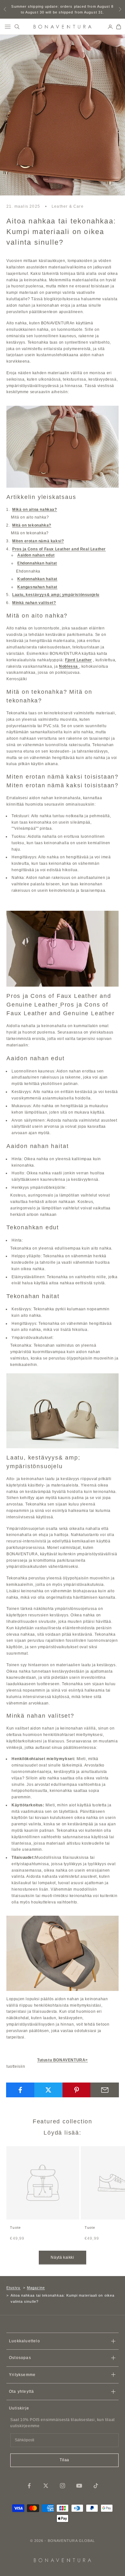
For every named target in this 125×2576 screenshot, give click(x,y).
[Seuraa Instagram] (63, 2486)
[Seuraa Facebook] (29, 2486)
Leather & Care (68, 206)
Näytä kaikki (62, 2257)
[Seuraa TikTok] (96, 2486)
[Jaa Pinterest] (77, 2090)
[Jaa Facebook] (20, 2090)
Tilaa (64, 2460)
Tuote (15, 2228)
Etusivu (13, 2288)
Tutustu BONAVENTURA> (63, 2060)
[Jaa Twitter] (49, 2090)
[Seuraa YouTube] (79, 2486)
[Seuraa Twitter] (46, 2486)
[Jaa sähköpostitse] (105, 2090)
